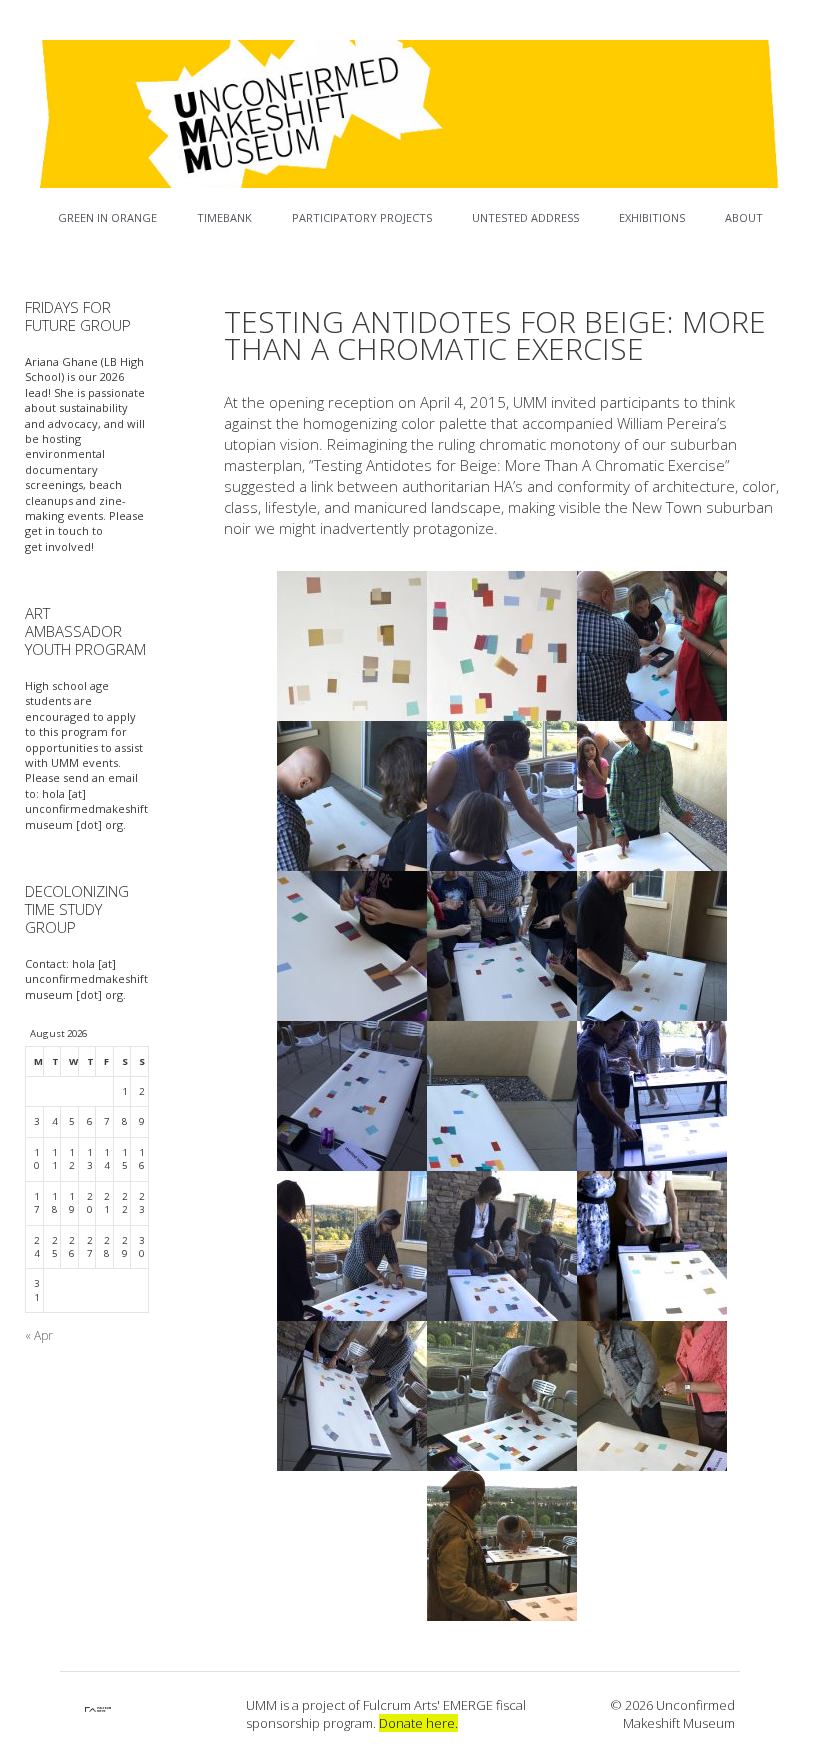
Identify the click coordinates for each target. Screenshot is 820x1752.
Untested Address (525, 217)
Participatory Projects (362, 217)
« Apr (39, 1335)
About (744, 217)
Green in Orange (107, 217)
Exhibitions (652, 217)
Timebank (224, 217)
